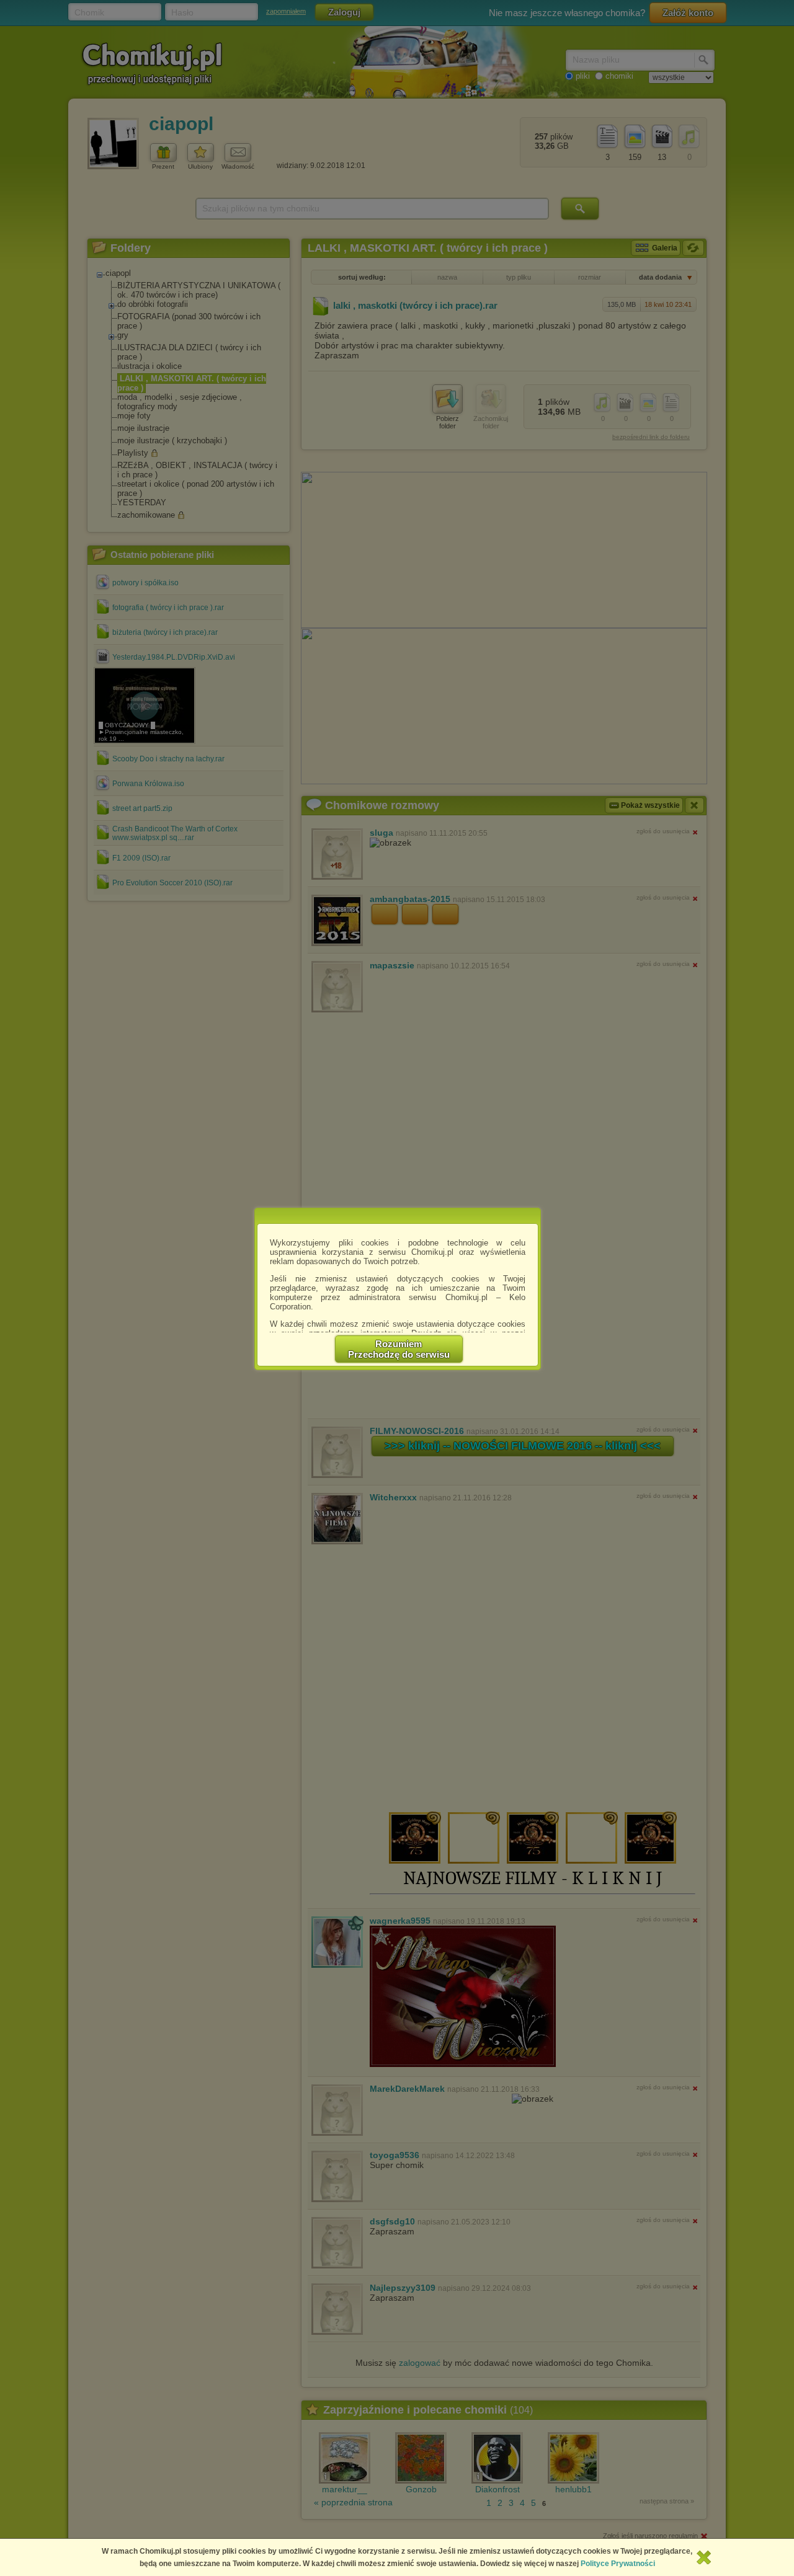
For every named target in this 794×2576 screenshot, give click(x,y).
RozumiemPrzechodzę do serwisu (399, 1349)
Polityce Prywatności (618, 2564)
